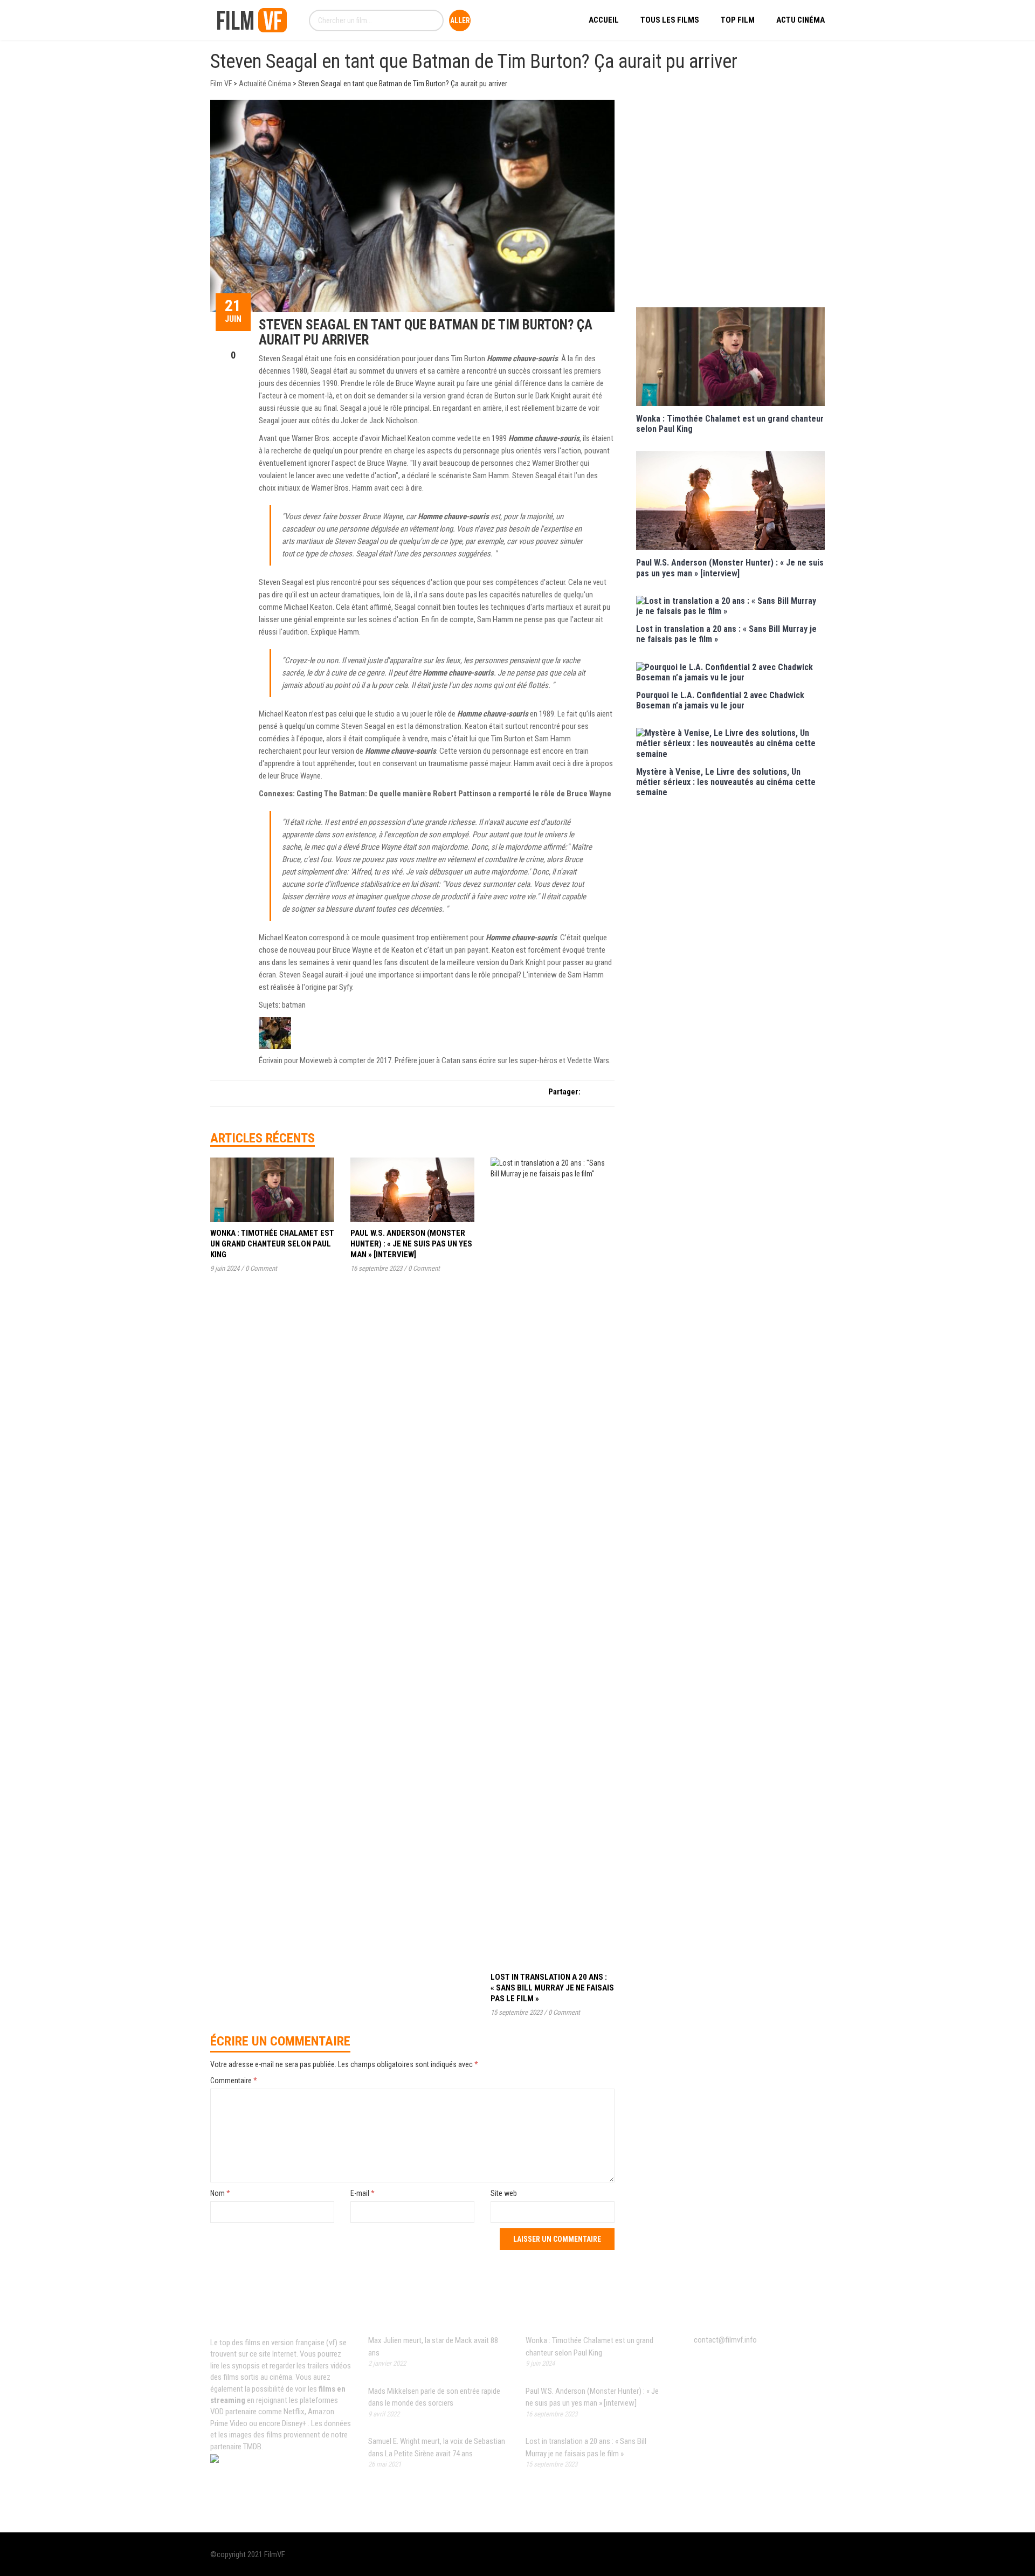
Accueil (604, 20)
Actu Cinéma (801, 20)
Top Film (738, 20)
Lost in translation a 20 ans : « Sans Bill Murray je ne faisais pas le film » (552, 1988)
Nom (220, 2193)
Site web (504, 2193)
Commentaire (234, 2081)
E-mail (363, 2193)
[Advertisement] (730, 202)
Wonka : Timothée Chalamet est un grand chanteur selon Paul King (272, 1244)
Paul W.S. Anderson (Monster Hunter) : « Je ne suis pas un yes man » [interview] (411, 1244)
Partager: (564, 1092)
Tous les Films (670, 20)
